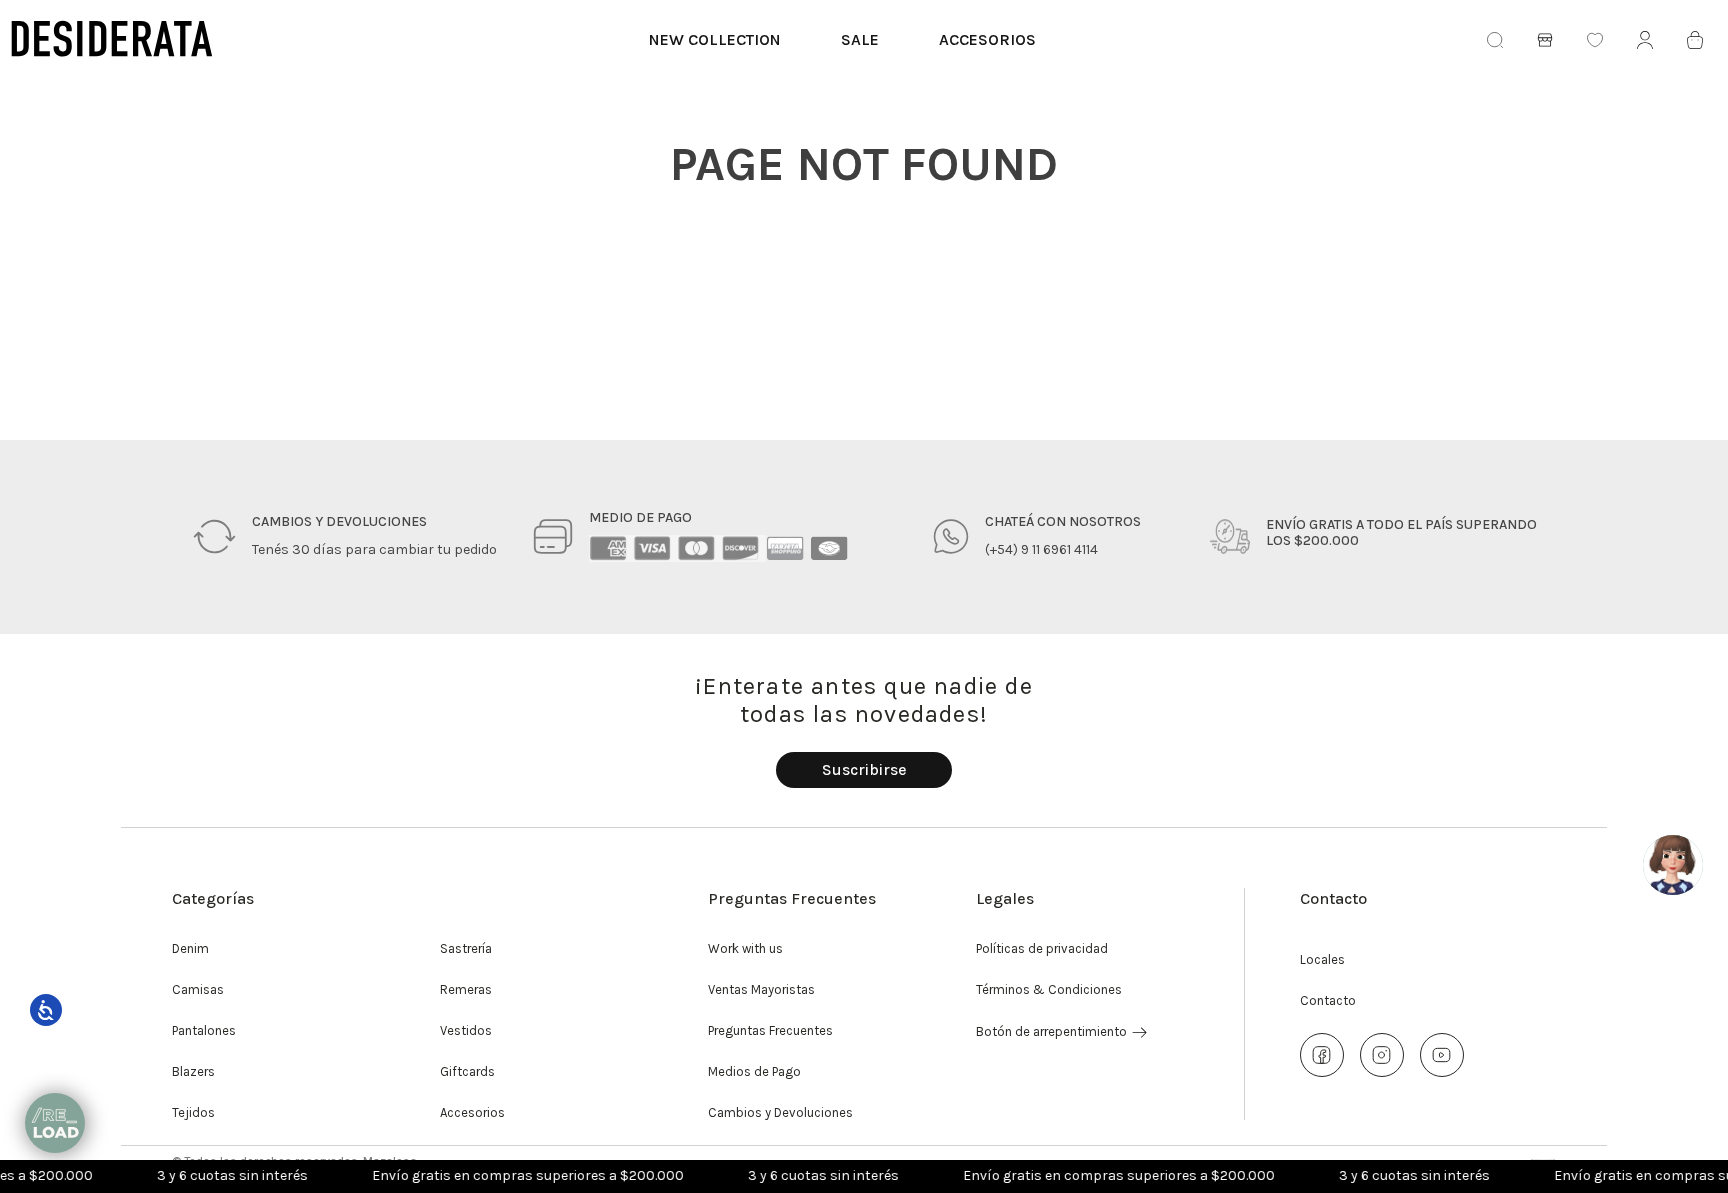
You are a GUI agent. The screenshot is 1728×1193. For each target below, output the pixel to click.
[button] (864, 770)
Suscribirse (864, 769)
